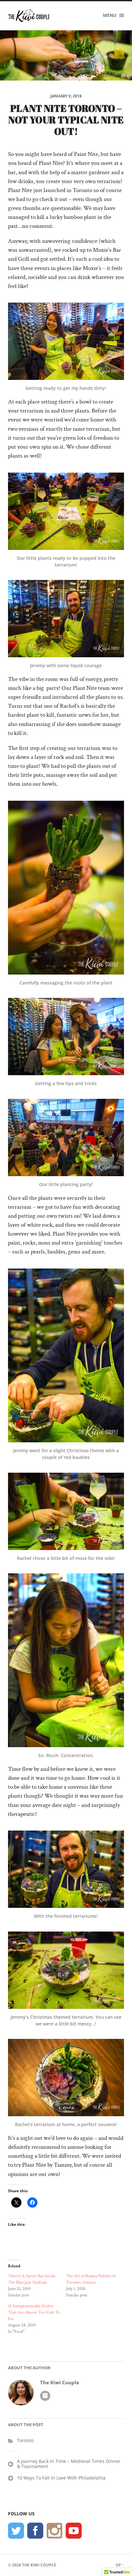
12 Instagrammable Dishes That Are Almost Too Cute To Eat (34, 2312)
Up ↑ (120, 2565)
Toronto (25, 2440)
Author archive (45, 2396)
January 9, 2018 (66, 96)
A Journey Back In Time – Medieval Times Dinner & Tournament (69, 2464)
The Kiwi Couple (60, 2383)
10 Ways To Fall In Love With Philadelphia (61, 2478)
